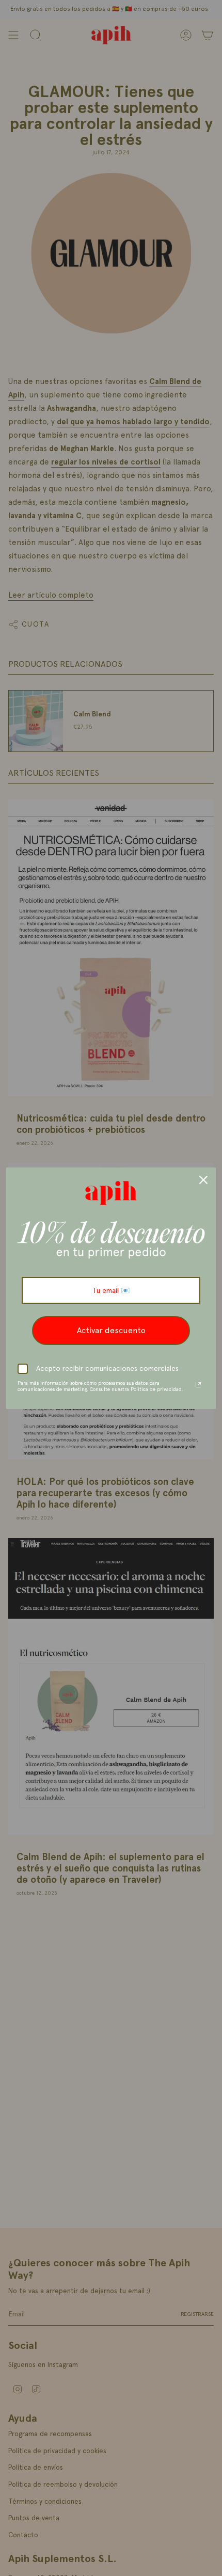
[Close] (203, 1180)
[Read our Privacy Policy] (198, 1385)
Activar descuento (111, 1330)
